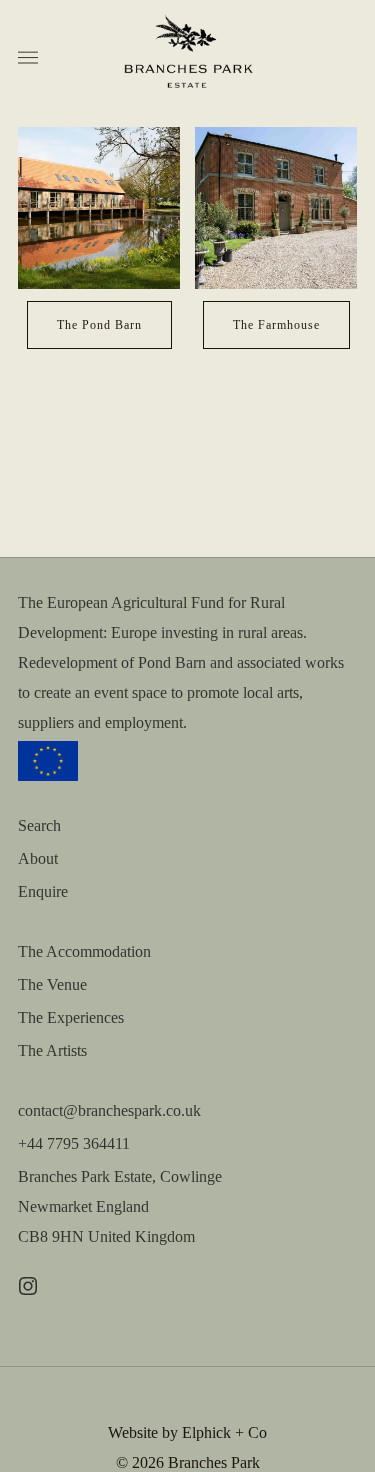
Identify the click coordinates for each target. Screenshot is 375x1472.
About (38, 858)
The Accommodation (84, 951)
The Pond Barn (99, 325)
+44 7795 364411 (74, 1143)
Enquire (43, 891)
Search (39, 825)
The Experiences (71, 1017)
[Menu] (28, 58)
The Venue (52, 984)
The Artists (52, 1050)
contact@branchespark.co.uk (109, 1110)
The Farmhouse (276, 325)
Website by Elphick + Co (187, 1432)
